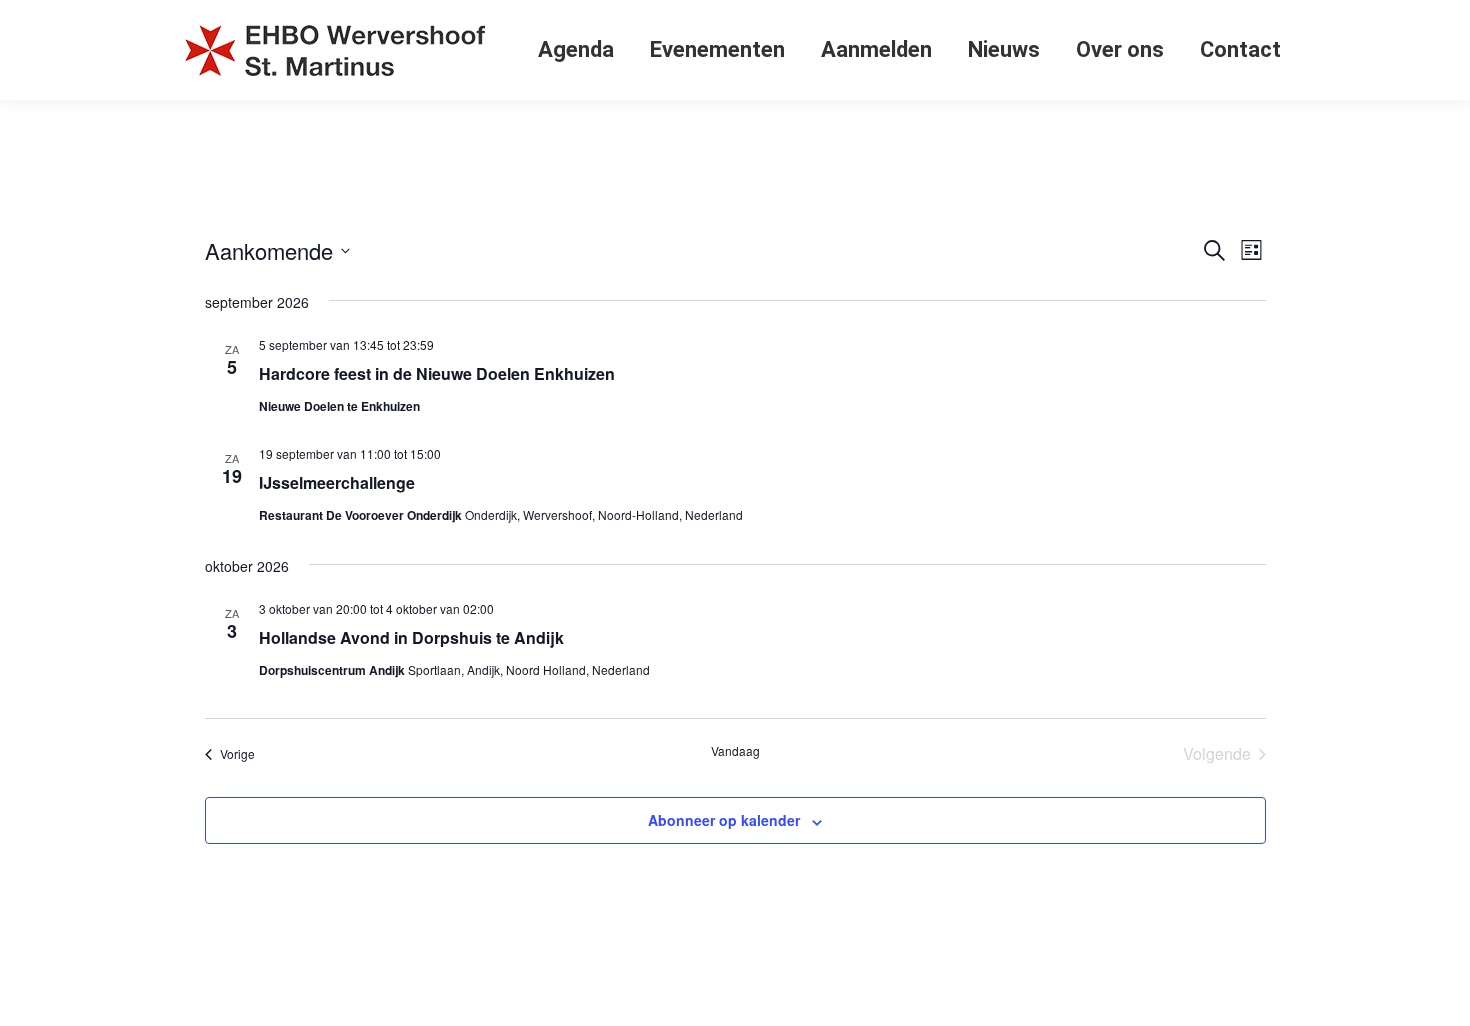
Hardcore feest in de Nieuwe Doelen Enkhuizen (437, 373)
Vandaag (735, 751)
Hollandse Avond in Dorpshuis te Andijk (411, 637)
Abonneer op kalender (724, 820)
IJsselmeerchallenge (337, 482)
